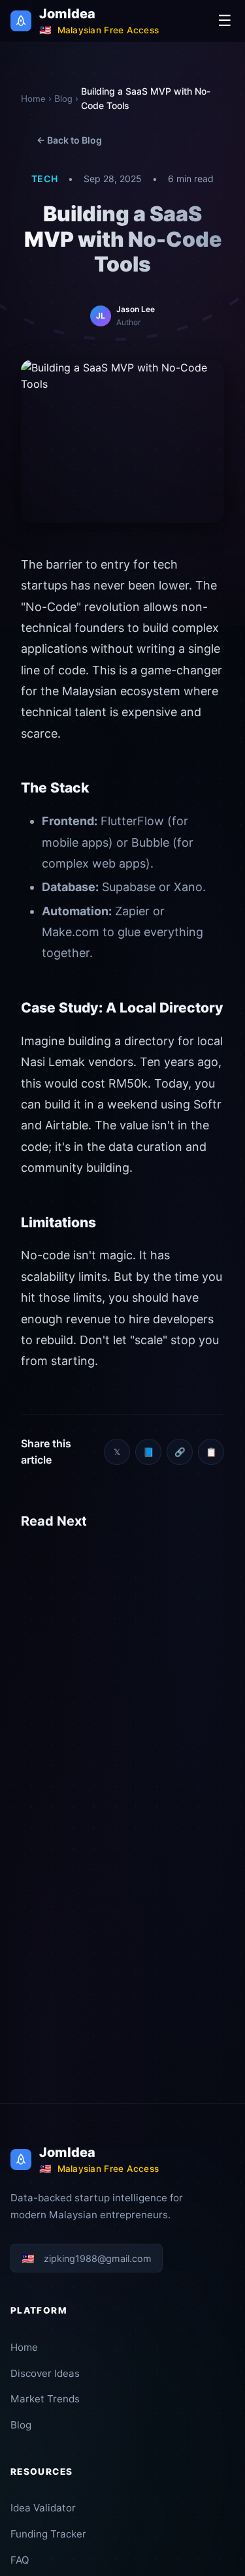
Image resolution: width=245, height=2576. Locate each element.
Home (33, 99)
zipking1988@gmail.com (87, 2258)
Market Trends (45, 2399)
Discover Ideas (45, 2373)
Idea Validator (43, 2508)
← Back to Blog (69, 140)
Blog (63, 99)
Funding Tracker (48, 2534)
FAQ (20, 2560)
